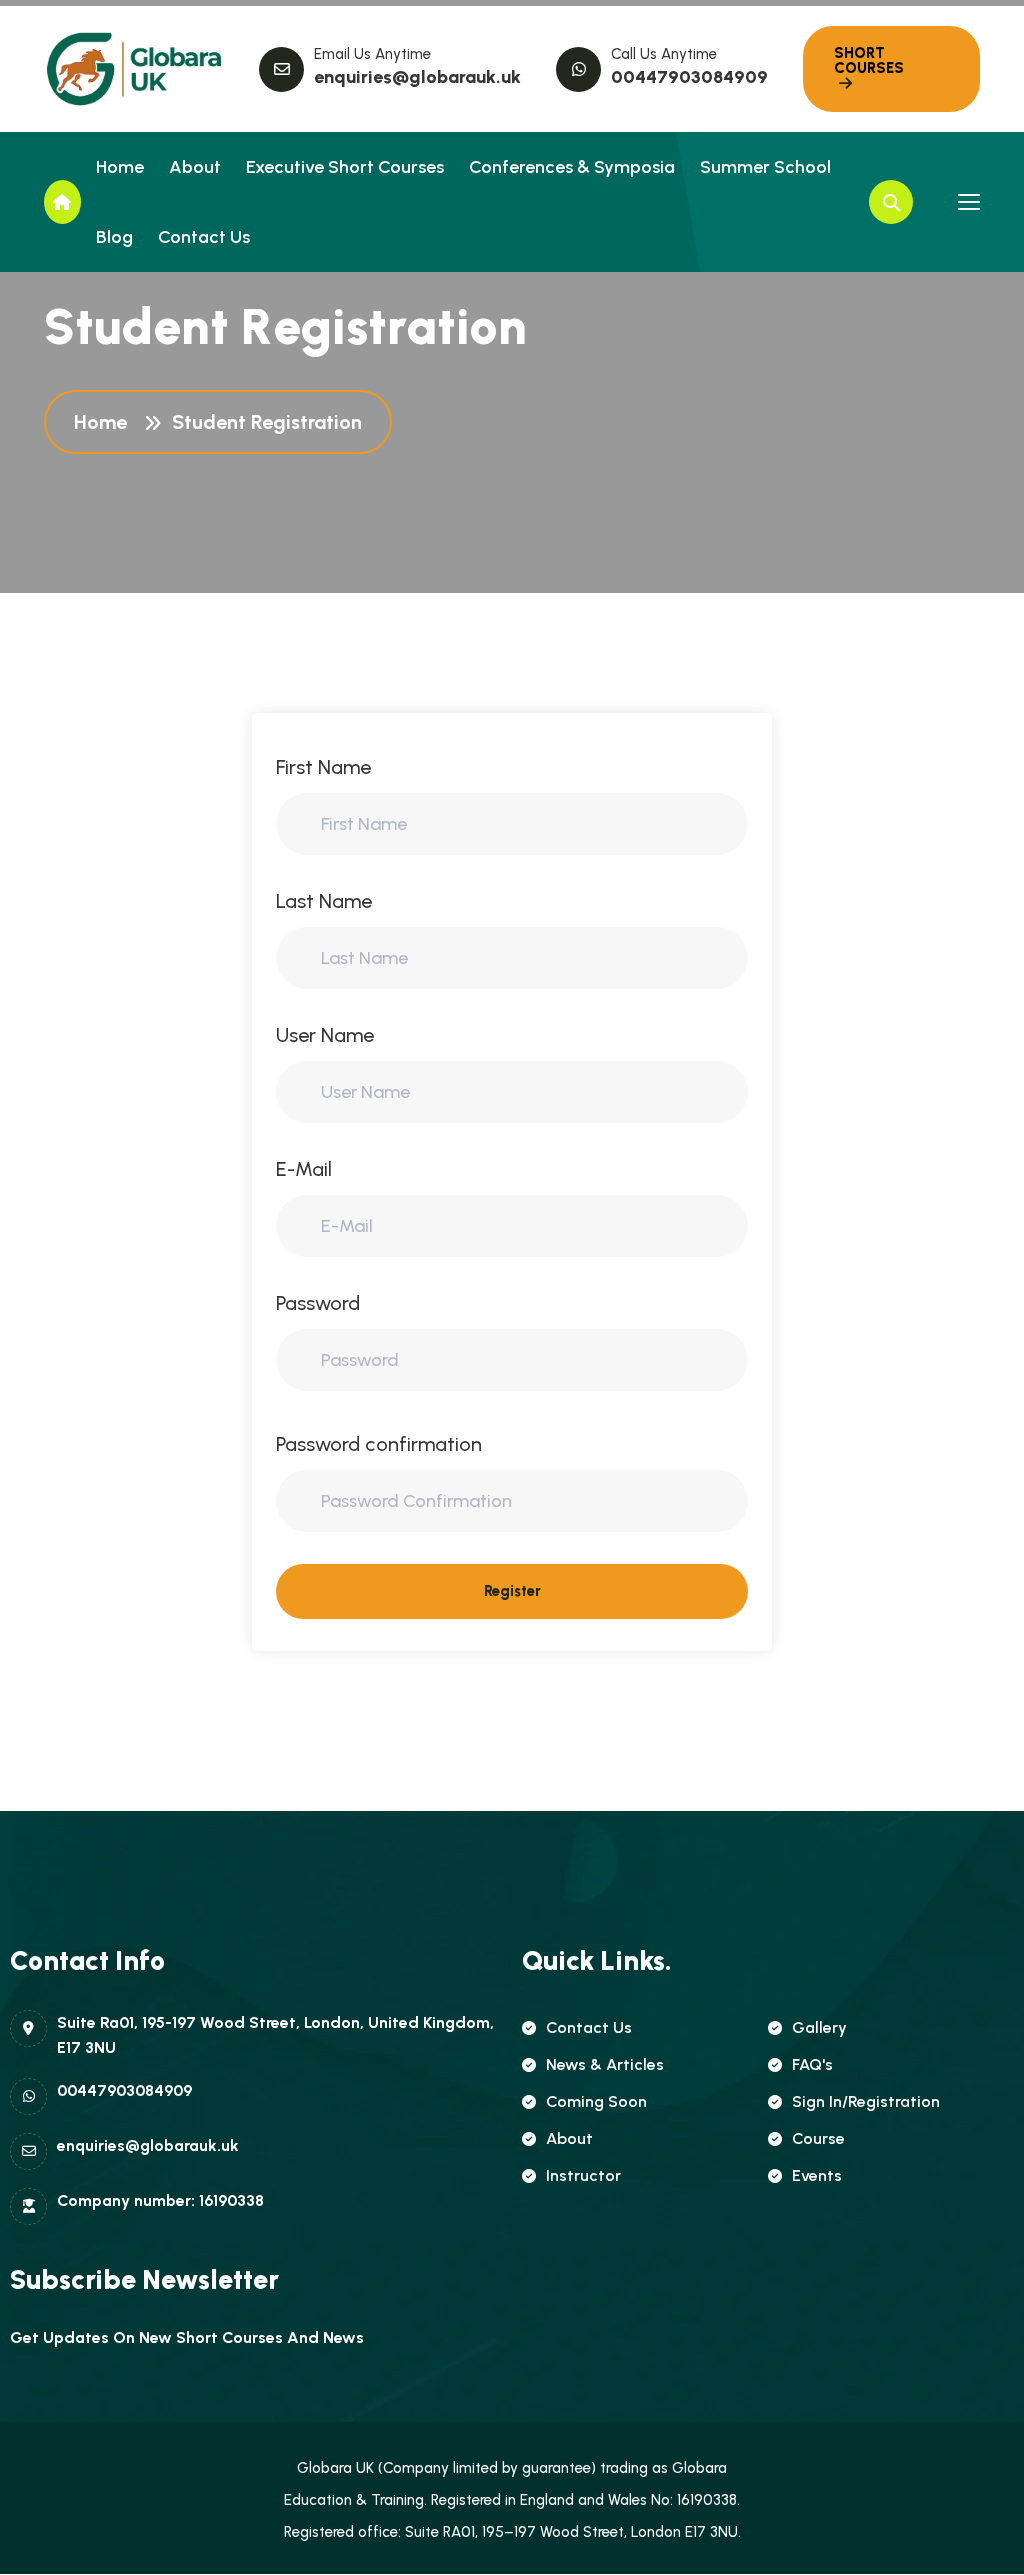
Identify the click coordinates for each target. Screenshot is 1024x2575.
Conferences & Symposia (572, 167)
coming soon (596, 2101)
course (818, 2138)
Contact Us (204, 237)
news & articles (605, 2064)
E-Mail (304, 1169)
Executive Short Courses (345, 167)
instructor (583, 2175)
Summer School (765, 167)
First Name (323, 767)
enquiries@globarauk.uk (417, 77)
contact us (589, 2027)
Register (512, 1591)
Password (318, 1303)
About (195, 167)
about (569, 2138)
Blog (114, 237)
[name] (134, 68)
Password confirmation (379, 1444)
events (817, 2175)
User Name (325, 1035)
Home (120, 167)
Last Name (324, 901)
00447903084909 (689, 77)
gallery (819, 2027)
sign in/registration (866, 2101)
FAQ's (812, 2064)
